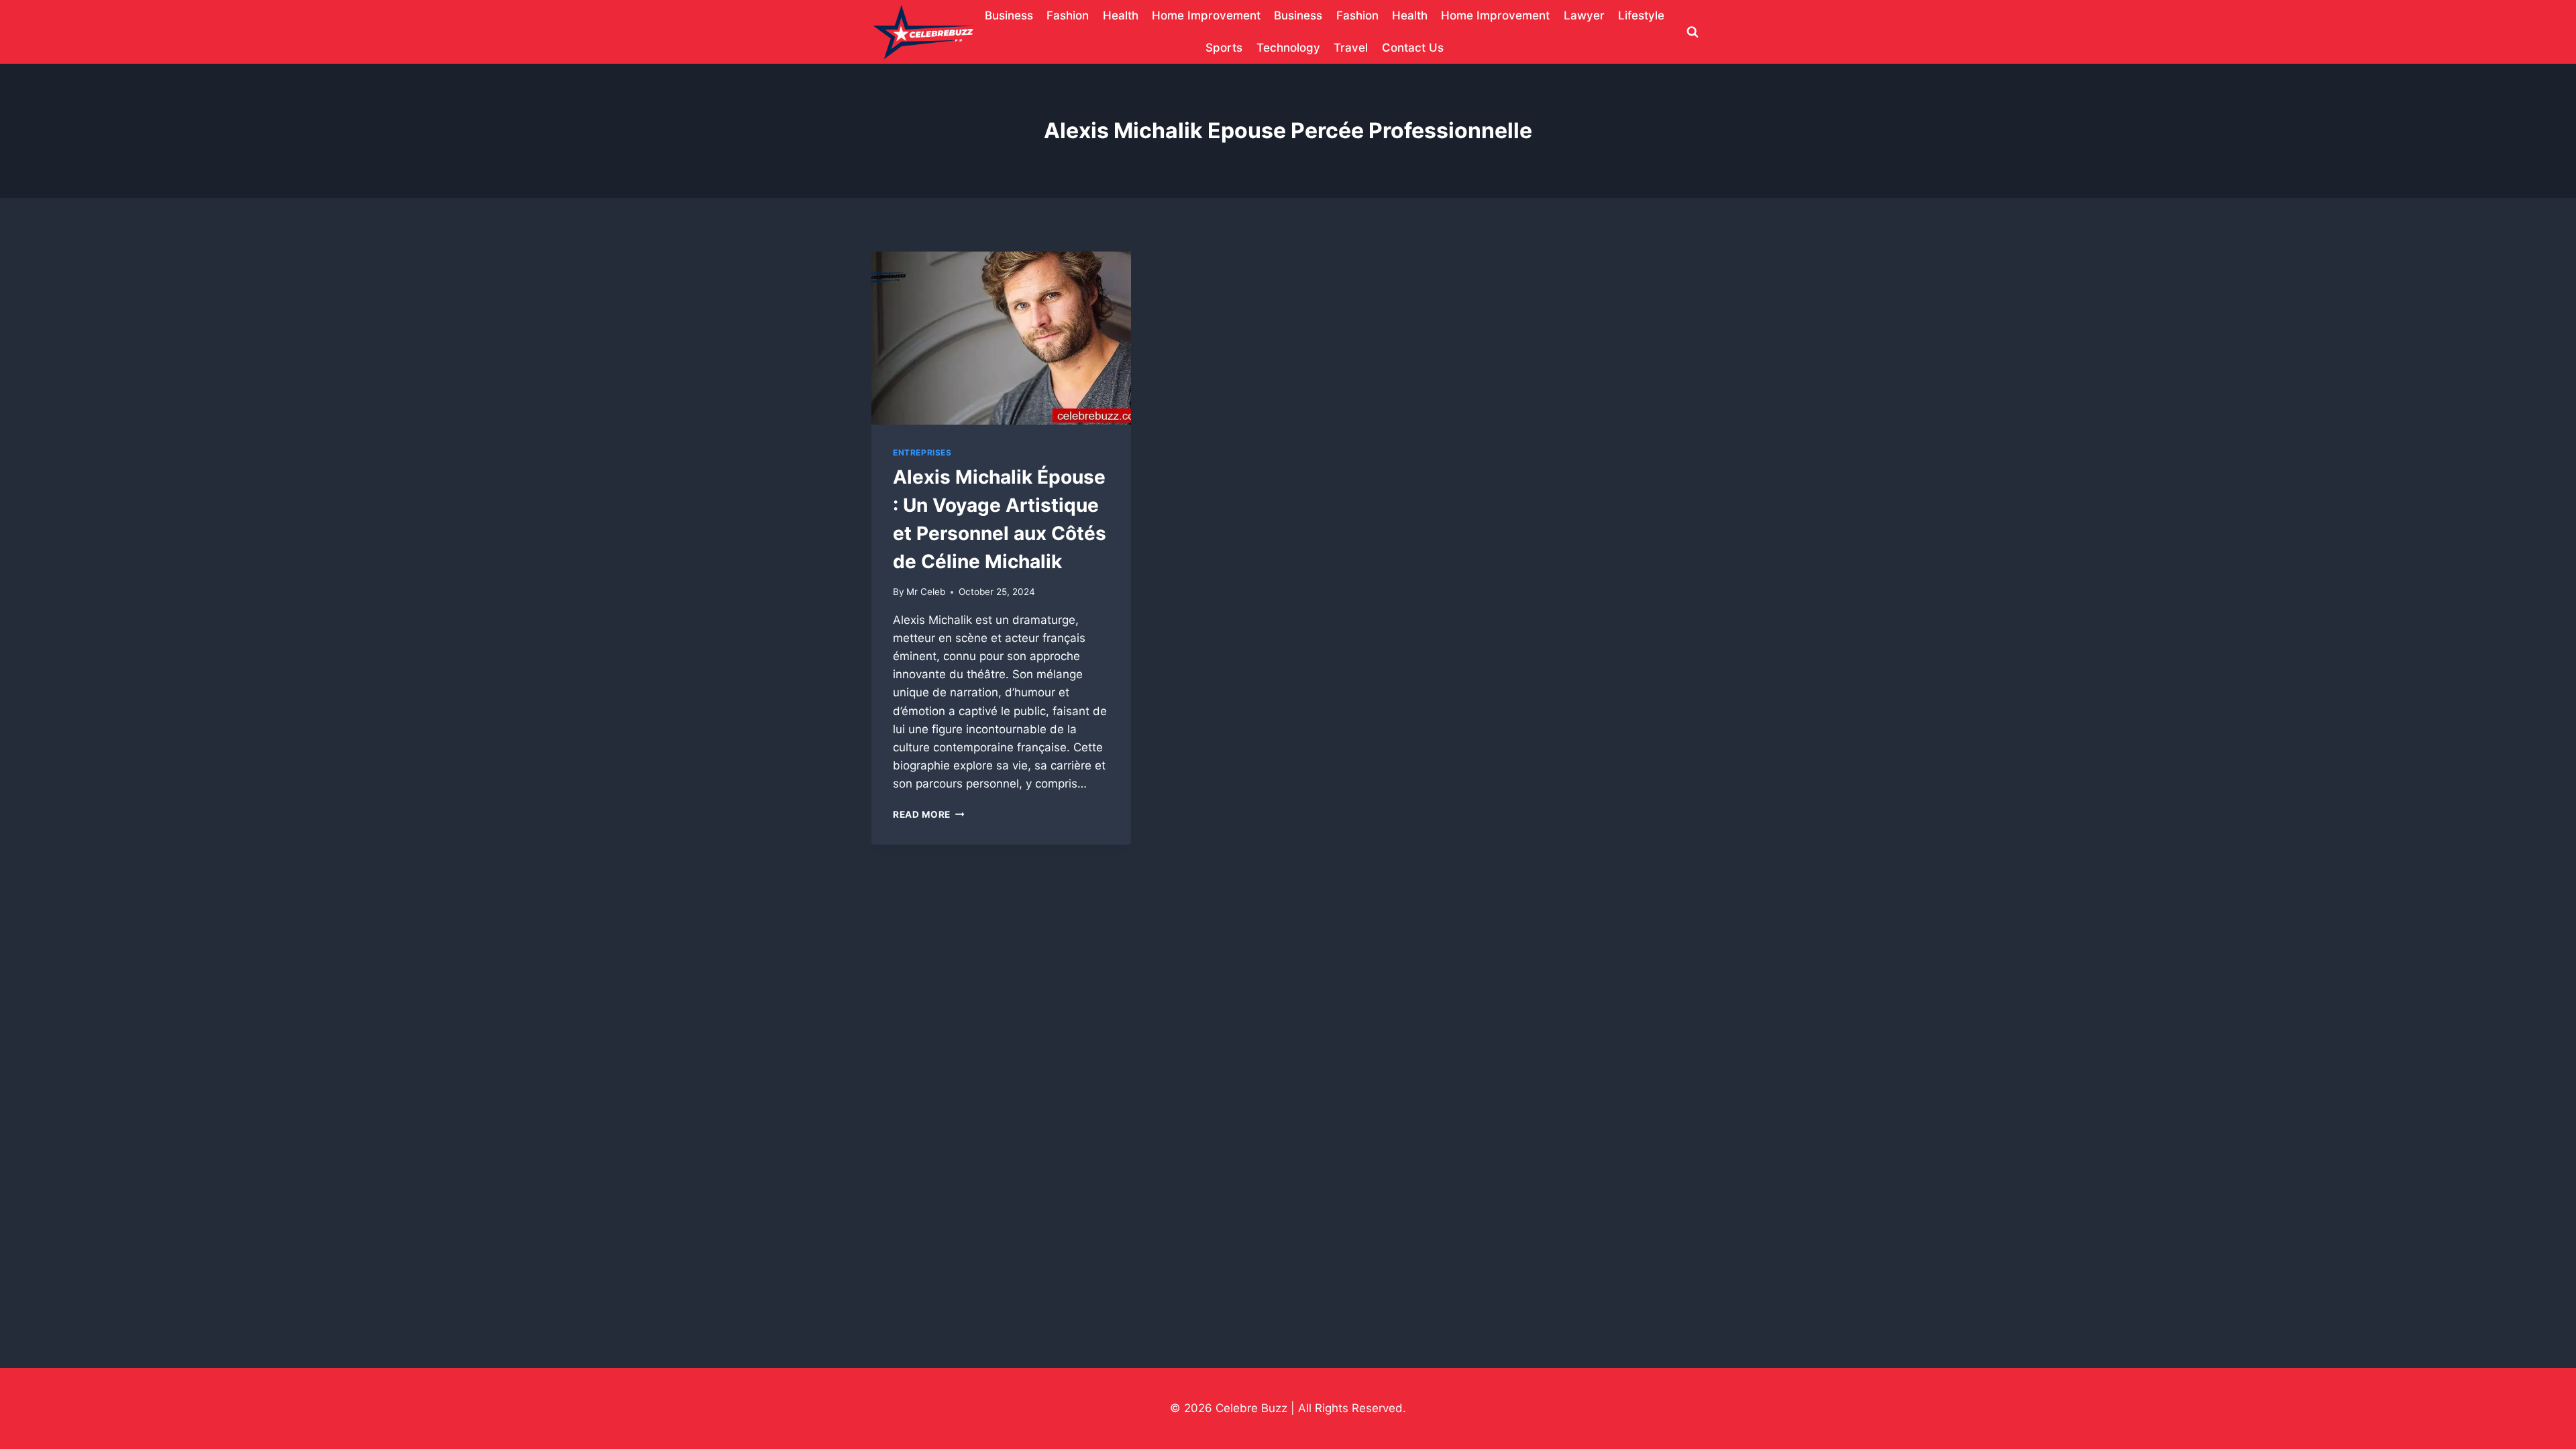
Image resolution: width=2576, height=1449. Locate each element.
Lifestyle (1641, 15)
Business (1009, 15)
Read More (929, 814)
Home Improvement (1206, 15)
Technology (1288, 48)
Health (1121, 15)
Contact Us (1413, 48)
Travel (1351, 48)
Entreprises (922, 452)
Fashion (1068, 15)
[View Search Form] (1693, 32)
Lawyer (1584, 15)
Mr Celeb (926, 592)
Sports (1224, 48)
